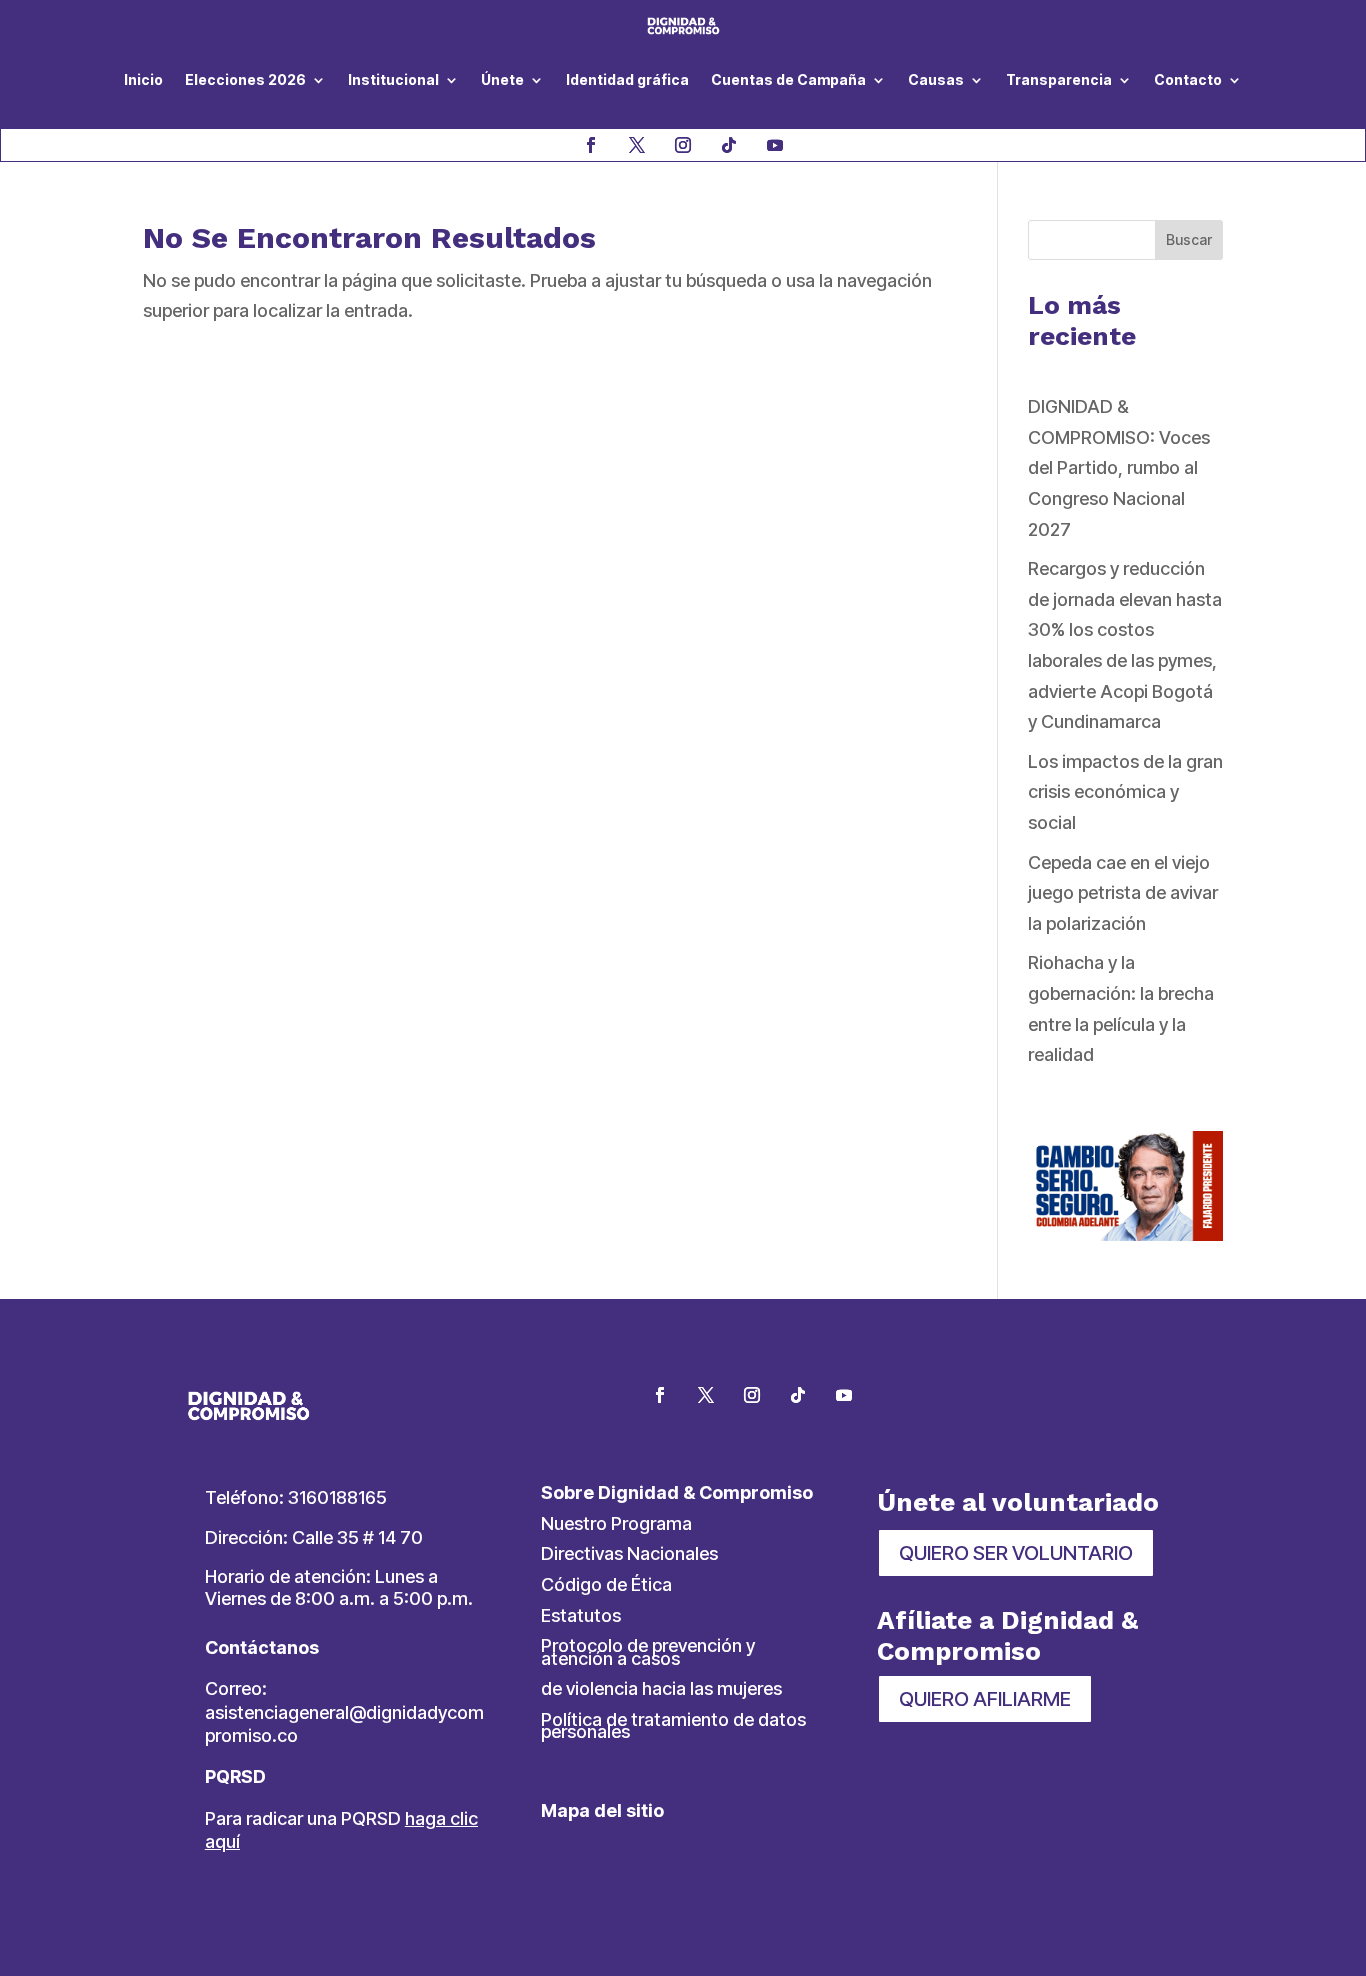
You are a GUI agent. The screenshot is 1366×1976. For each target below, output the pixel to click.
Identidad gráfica (627, 79)
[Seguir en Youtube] (775, 145)
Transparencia (1059, 79)
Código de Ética (606, 1584)
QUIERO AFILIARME (985, 1699)
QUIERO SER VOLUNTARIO (1016, 1553)
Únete (502, 79)
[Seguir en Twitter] (706, 1395)
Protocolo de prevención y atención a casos (648, 1652)
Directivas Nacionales (629, 1553)
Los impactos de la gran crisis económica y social (1125, 792)
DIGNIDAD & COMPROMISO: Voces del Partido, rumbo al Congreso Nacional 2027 (1119, 467)
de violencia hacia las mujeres (661, 1688)
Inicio (143, 79)
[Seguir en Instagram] (683, 145)
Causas (936, 79)
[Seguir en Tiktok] (729, 145)
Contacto (1188, 79)
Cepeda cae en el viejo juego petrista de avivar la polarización (1123, 893)
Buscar (1189, 239)
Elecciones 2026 (245, 79)
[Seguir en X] (637, 145)
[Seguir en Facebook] (591, 145)
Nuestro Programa (616, 1523)
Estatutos (581, 1615)
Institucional (393, 79)
